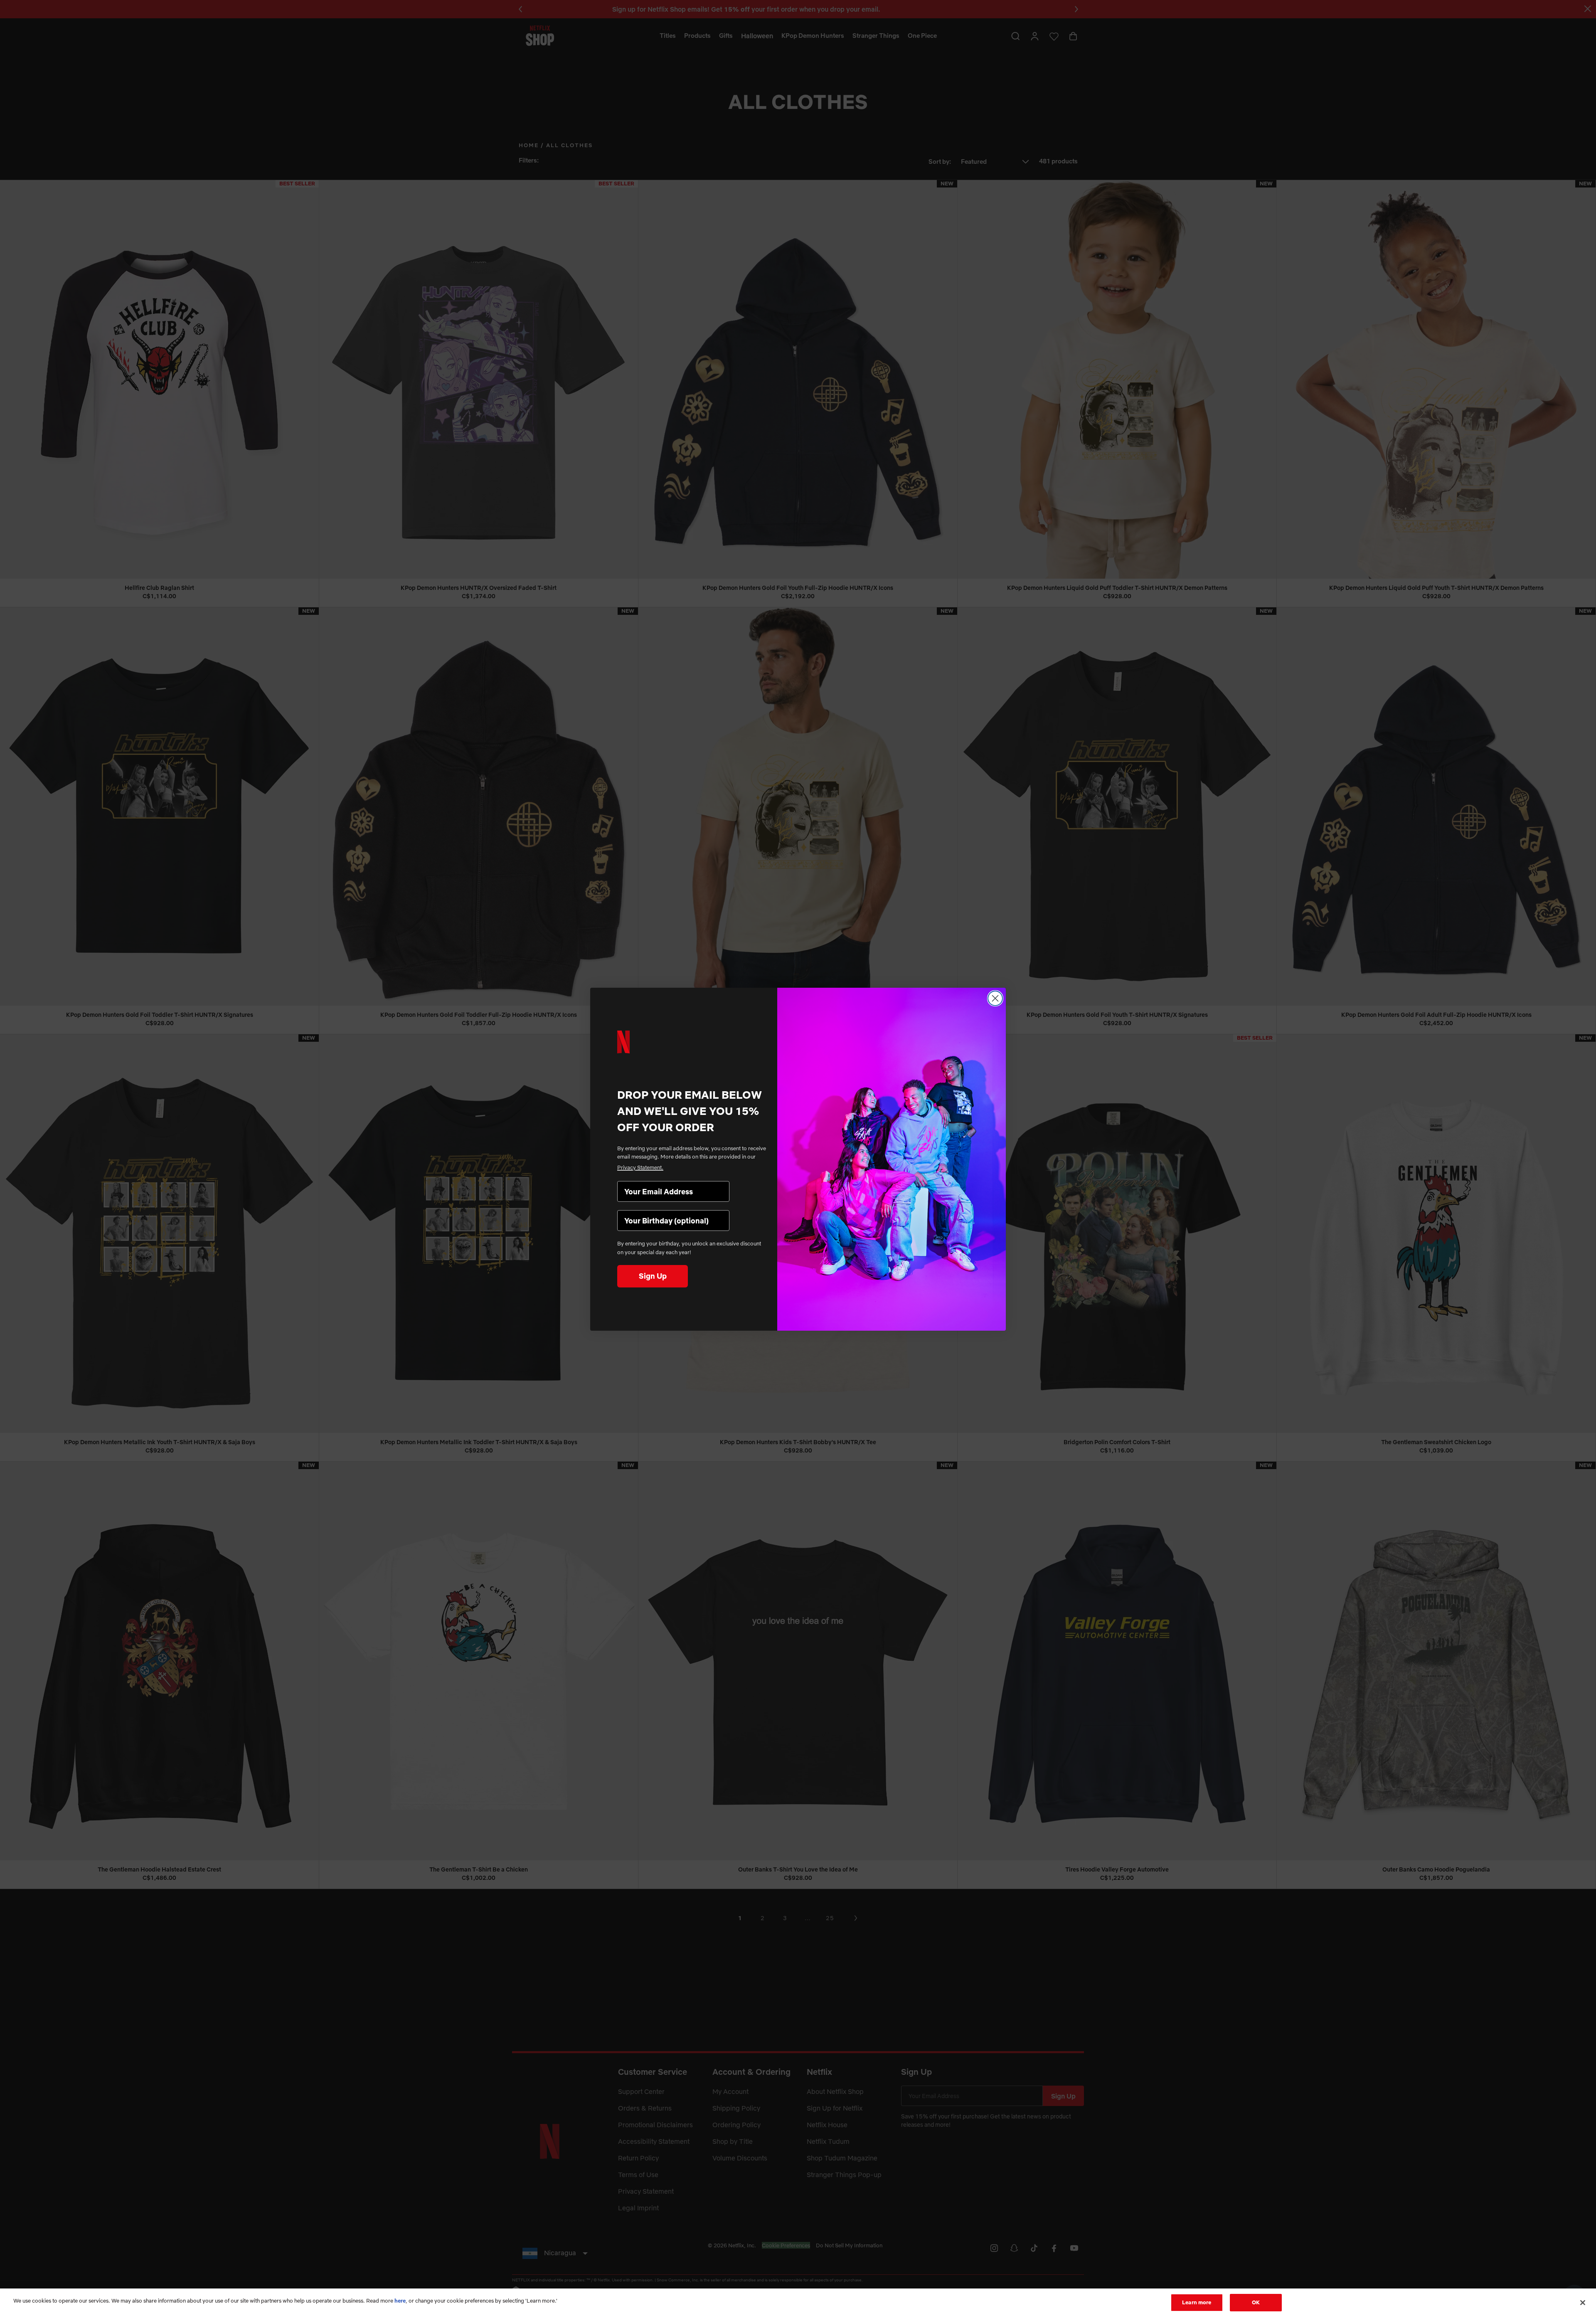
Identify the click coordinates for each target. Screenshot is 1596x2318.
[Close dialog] (995, 998)
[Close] (1583, 2303)
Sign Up (653, 1276)
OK (1256, 2302)
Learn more (1197, 2302)
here (400, 2301)
